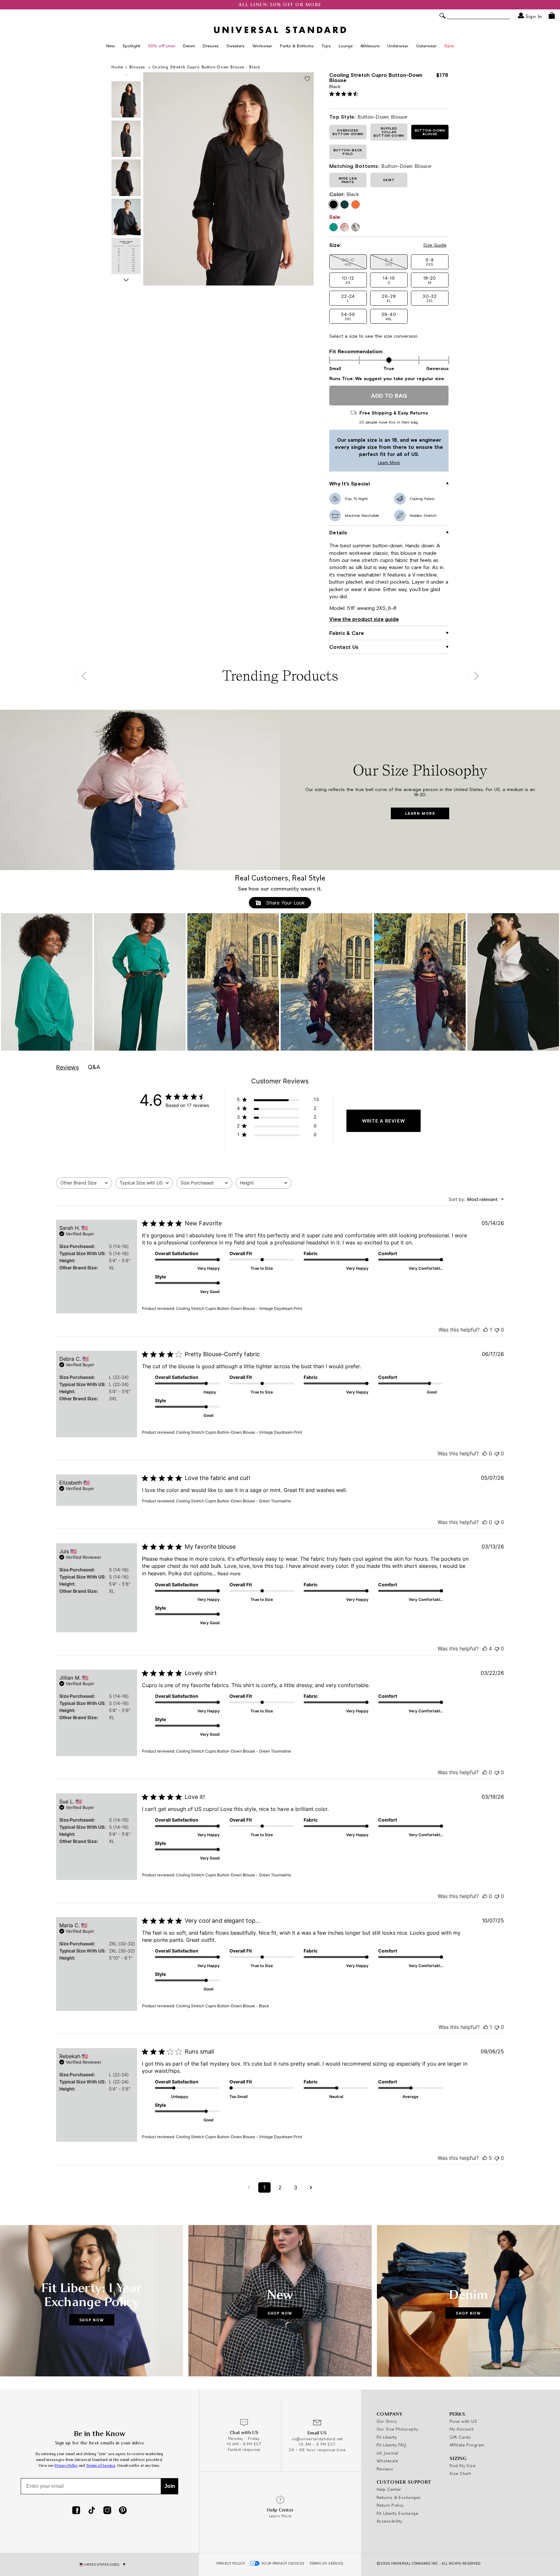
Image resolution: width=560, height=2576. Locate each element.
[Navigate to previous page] (249, 2187)
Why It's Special (350, 484)
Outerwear (426, 46)
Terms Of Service (326, 2563)
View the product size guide (364, 619)
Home (117, 67)
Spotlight (131, 46)
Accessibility (390, 2521)
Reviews (385, 2469)
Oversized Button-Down (348, 132)
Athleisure (370, 46)
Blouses (138, 67)
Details (338, 532)
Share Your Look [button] (285, 903)
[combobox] (84, 1183)
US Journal (387, 2453)
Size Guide (435, 245)
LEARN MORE (420, 813)
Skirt (389, 180)
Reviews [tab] (67, 1067)
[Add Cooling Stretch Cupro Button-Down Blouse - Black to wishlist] (307, 79)
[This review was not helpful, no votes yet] (497, 1330)
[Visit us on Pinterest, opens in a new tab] (123, 2511)
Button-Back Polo (348, 152)
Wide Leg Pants (348, 180)
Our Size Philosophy (397, 2429)
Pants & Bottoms (297, 46)
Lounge (346, 46)
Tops (326, 46)
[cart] (552, 16)
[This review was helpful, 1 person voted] (486, 1330)
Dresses (211, 46)
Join (170, 2486)
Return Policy (390, 2505)
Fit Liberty (387, 2437)
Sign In (533, 16)
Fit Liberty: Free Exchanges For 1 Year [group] (280, 5)
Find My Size (462, 2465)
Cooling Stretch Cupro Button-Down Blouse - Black (206, 67)
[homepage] (280, 30)
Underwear (398, 46)
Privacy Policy (66, 2466)
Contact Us (344, 647)
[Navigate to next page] (311, 2187)
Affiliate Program (467, 2445)
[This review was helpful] (485, 1649)
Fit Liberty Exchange (397, 2513)
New (111, 46)
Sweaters (236, 46)
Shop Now (92, 2320)
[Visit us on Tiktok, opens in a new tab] (92, 2511)
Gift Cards (460, 2437)
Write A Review (384, 1121)
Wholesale (387, 2461)
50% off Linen (162, 46)
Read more (229, 1574)
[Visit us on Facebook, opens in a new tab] (76, 2511)
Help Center (389, 2489)
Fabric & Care (347, 633)
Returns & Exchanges (399, 2497)
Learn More (366, 463)
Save (449, 46)
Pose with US (463, 2421)
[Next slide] (126, 280)
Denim (189, 46)
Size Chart (460, 2473)
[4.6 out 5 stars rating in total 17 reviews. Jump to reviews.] (345, 94)
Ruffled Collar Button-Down (389, 132)
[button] (430, 262)
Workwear (262, 46)
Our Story (387, 2421)
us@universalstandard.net (317, 2439)
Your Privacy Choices (283, 2563)
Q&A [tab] (94, 1067)
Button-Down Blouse (430, 132)
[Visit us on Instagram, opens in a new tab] (107, 2511)
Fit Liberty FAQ (392, 2445)
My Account (462, 2429)
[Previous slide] (126, 76)
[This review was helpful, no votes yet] (485, 1453)
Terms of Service (101, 2466)
